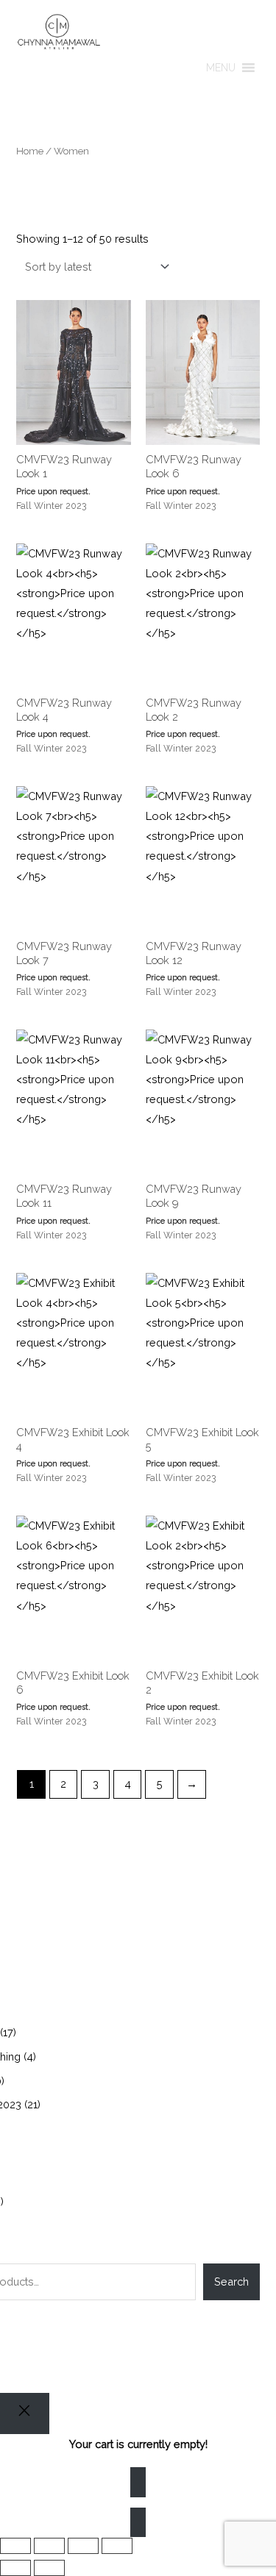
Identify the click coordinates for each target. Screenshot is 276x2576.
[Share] (83, 2546)
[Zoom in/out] (15, 2546)
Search (231, 2281)
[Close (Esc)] (117, 2546)
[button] (221, 68)
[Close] (25, 2413)
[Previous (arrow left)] (15, 2568)
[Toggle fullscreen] (49, 2546)
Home (30, 151)
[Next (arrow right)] (49, 2568)
